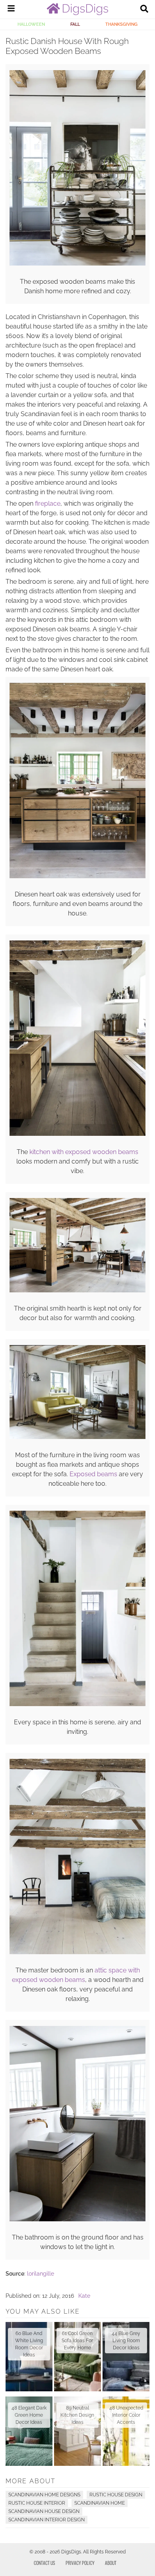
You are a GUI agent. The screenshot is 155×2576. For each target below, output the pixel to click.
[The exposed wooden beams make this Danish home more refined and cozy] (77, 264)
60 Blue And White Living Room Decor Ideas (29, 2344)
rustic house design (116, 2495)
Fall (75, 24)
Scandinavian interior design (46, 2520)
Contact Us (45, 2563)
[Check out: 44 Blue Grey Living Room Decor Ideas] (126, 2357)
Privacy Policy (80, 2563)
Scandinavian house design (44, 2511)
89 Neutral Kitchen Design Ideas (77, 2415)
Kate (84, 2296)
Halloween (31, 24)
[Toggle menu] (11, 10)
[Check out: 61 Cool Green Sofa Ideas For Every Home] (77, 2357)
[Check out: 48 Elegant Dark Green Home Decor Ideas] (29, 2431)
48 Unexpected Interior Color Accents (126, 2415)
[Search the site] (144, 10)
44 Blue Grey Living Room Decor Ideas (126, 2341)
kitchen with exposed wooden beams (84, 1152)
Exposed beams (94, 1474)
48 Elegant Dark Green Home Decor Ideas (29, 2415)
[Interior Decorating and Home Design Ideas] (77, 13)
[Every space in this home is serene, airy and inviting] (77, 1704)
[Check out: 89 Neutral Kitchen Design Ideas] (77, 2431)
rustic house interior (37, 2503)
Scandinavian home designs (44, 2495)
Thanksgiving (121, 24)
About (111, 2563)
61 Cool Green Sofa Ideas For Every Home (77, 2341)
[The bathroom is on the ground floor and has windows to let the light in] (77, 2219)
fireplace (48, 504)
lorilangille (41, 2274)
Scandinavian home (100, 2503)
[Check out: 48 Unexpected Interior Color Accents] (126, 2431)
